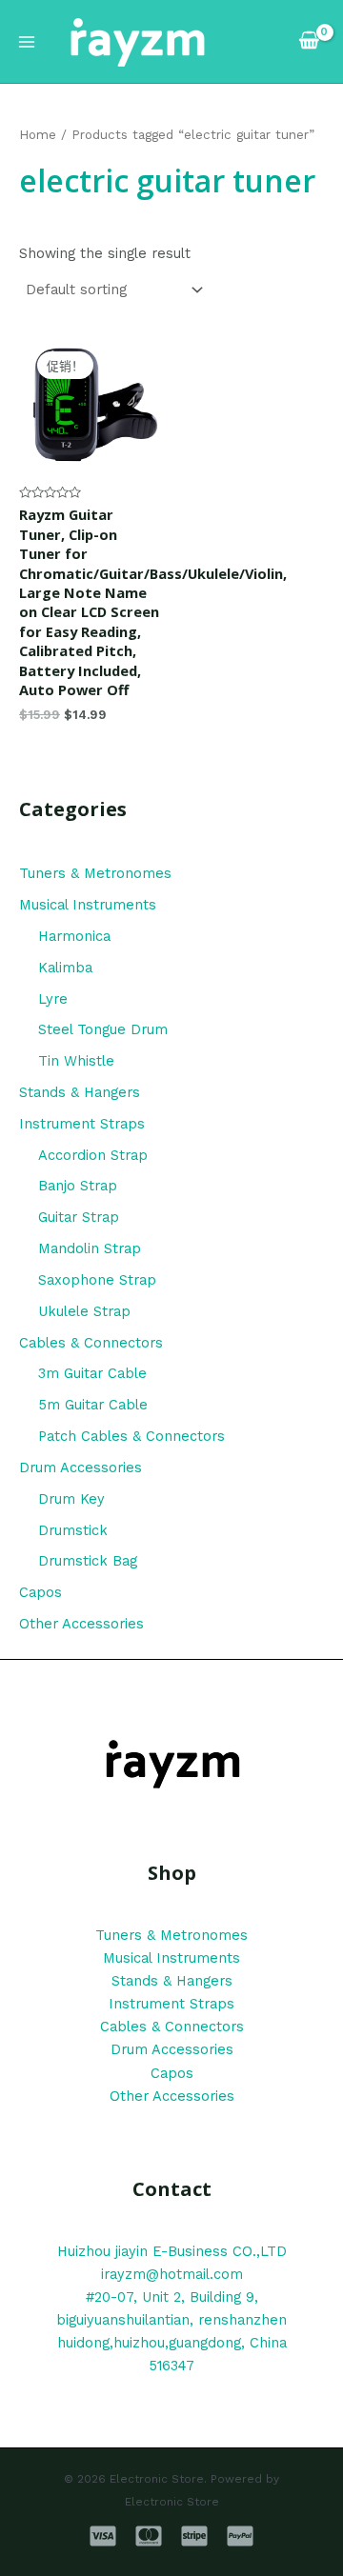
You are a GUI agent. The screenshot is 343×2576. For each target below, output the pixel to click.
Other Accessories (81, 1624)
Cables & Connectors (91, 1343)
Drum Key (71, 1499)
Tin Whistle (76, 1061)
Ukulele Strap (84, 1311)
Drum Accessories (81, 1468)
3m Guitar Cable (92, 1373)
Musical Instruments (88, 905)
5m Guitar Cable (93, 1405)
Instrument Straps (82, 1124)
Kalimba (65, 968)
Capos (40, 1592)
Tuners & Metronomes (95, 873)
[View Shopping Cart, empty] (310, 41)
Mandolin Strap (90, 1248)
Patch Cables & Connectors (131, 1436)
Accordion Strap (93, 1155)
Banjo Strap (78, 1186)
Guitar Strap (79, 1217)
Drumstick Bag (88, 1561)
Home (38, 135)
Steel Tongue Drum (103, 1029)
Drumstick (73, 1530)
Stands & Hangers (80, 1092)
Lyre (53, 999)
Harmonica (74, 936)
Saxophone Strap (97, 1280)
